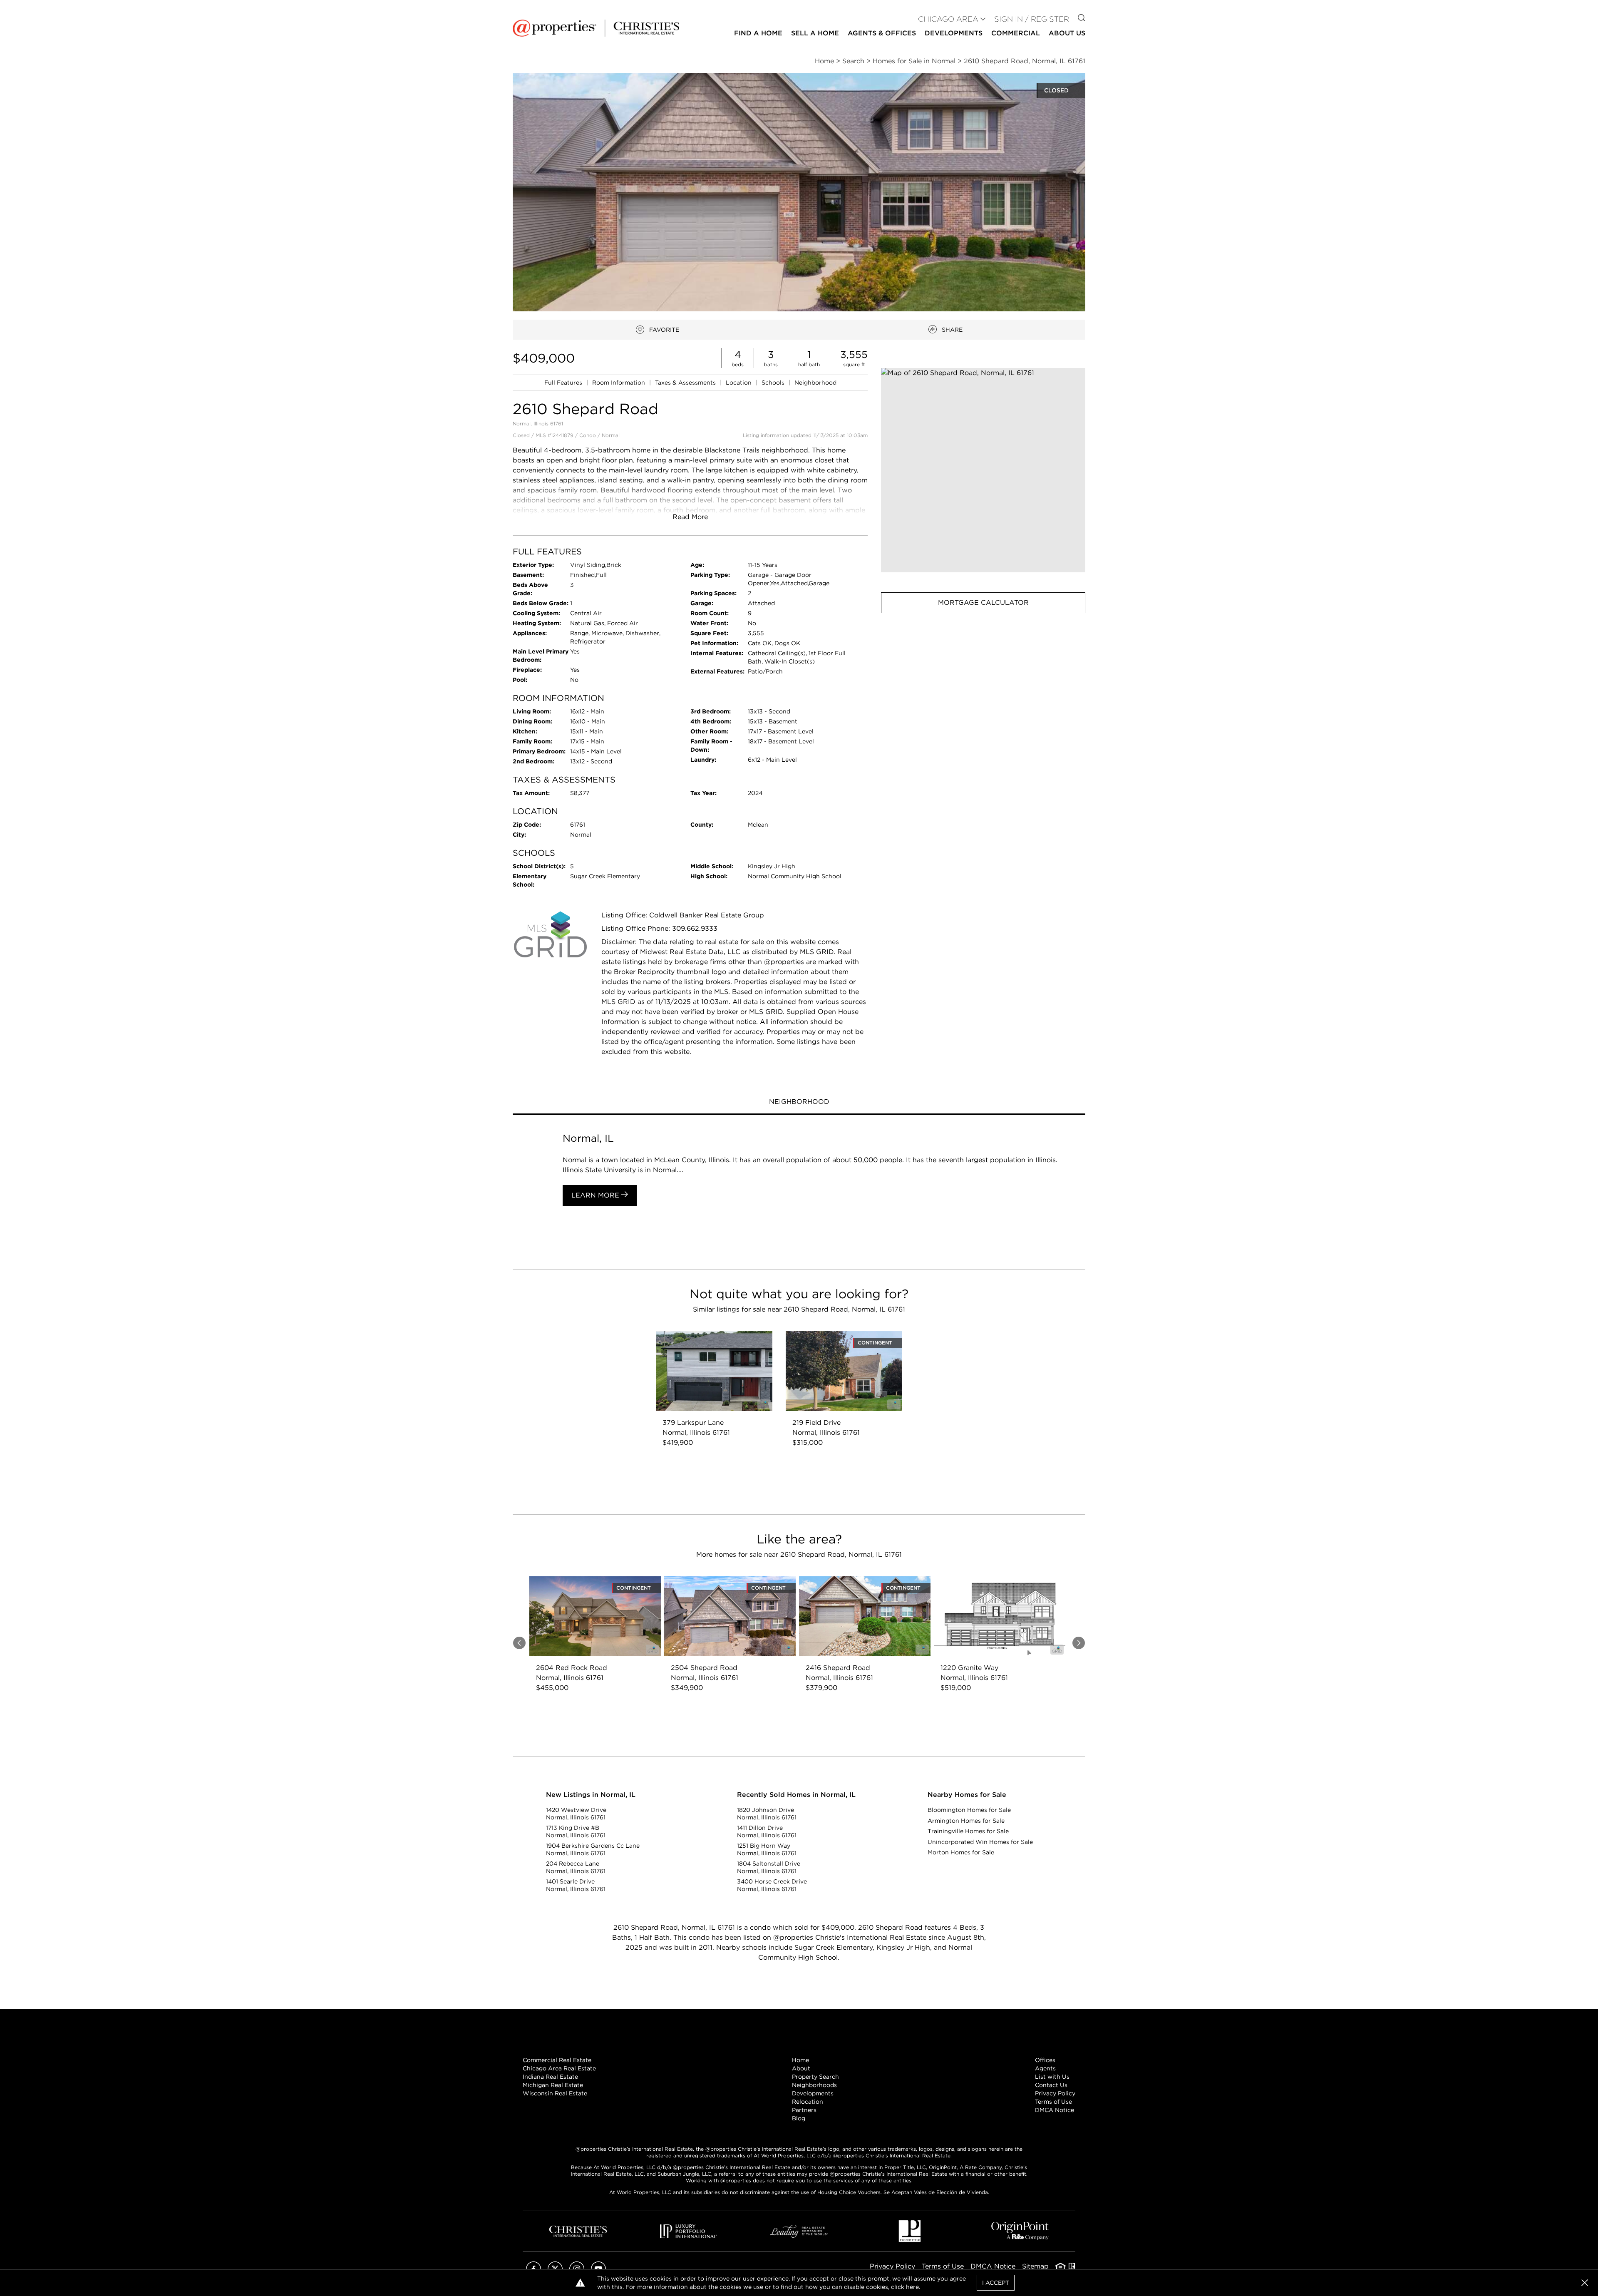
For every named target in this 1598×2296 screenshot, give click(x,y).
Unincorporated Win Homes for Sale (980, 1842)
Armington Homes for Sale (966, 1821)
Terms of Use (1053, 2102)
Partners (804, 2110)
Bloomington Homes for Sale (969, 1810)
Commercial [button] (1016, 33)
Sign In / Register (1032, 19)
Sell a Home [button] (815, 33)
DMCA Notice (1055, 2110)
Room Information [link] (619, 383)
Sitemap (1035, 2266)
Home (800, 2060)
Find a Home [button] (758, 33)
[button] (983, 470)
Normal (611, 435)
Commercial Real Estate (557, 2060)
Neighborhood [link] (815, 383)
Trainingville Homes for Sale (968, 1831)
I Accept (996, 2283)
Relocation (808, 2102)
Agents (1045, 2068)
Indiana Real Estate (550, 2077)
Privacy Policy (1055, 2093)
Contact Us (1051, 2085)
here (912, 2287)
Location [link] (739, 383)
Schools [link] (774, 383)
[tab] (799, 1103)
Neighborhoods (814, 2085)
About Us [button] (1067, 33)
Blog (799, 2118)
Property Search (815, 2077)
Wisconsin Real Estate (555, 2093)
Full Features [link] (564, 383)
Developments (954, 33)
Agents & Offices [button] (882, 33)
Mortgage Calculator (983, 603)
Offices (1045, 2060)
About (801, 2068)
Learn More (596, 1195)
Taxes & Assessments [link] (686, 383)
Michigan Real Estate (553, 2085)
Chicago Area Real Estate (559, 2068)
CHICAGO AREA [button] (948, 19)
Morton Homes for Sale (961, 1852)
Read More (690, 517)
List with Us (1052, 2077)
